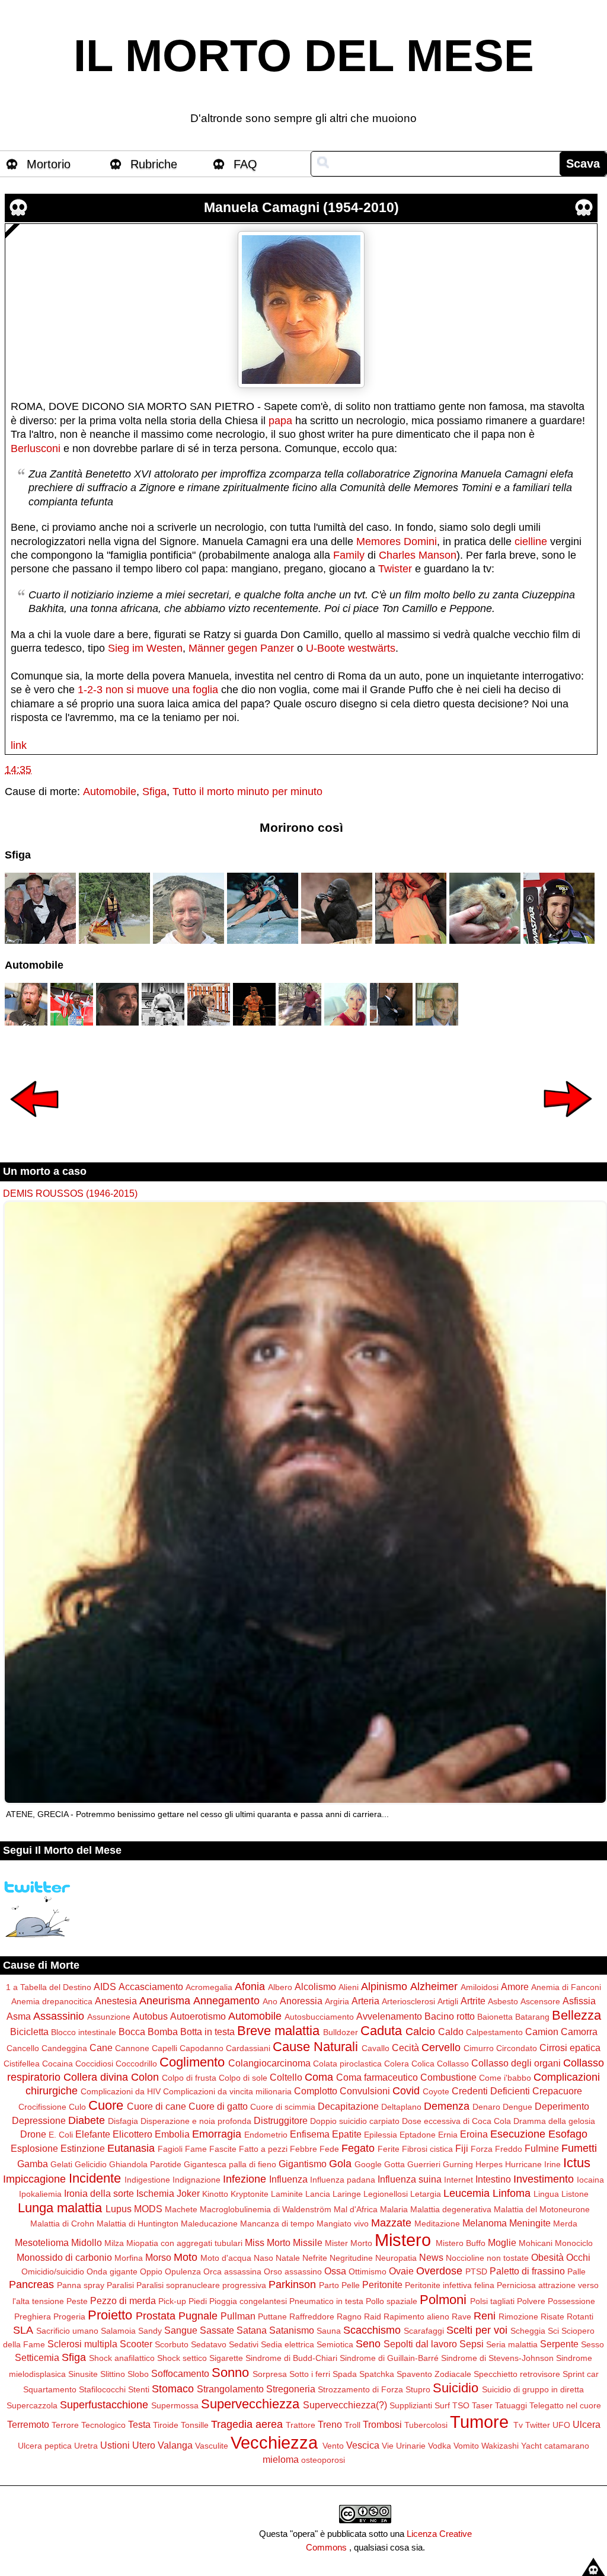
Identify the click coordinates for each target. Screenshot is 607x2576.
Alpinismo (384, 1987)
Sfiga (154, 792)
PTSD (476, 2271)
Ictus (577, 2163)
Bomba (163, 2032)
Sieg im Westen (145, 648)
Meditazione (437, 2223)
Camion (542, 2032)
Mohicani (536, 2243)
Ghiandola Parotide (145, 2164)
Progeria (69, 2317)
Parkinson (292, 2285)
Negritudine (351, 2258)
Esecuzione (518, 2134)
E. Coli (61, 2135)
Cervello (441, 2048)
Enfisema (310, 2134)
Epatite (347, 2134)
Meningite (530, 2223)
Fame (196, 2149)
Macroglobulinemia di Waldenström (266, 2209)
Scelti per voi (477, 2330)
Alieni (349, 1987)
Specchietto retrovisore (517, 2374)
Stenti (139, 2389)
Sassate (217, 2330)
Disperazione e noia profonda (196, 2121)
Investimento (544, 2179)
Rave (461, 2317)
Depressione (39, 2120)
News (431, 2257)
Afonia (250, 1987)
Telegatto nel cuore (565, 2405)
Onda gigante (112, 2271)
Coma (319, 2077)
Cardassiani (248, 2048)
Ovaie (401, 2271)
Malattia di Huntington (138, 2223)
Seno (368, 2344)
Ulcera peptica (45, 2446)
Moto (186, 2257)
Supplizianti (411, 2405)
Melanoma (485, 2223)
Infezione (245, 2179)
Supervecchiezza (250, 2404)
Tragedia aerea (247, 2424)
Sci (553, 2331)
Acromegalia (209, 1987)
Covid (406, 2091)
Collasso (453, 2064)
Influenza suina (410, 2179)
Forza (482, 2149)
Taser (482, 2405)
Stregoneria (291, 2389)
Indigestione (147, 2180)
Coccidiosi (94, 2064)
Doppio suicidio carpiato (355, 2121)
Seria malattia (512, 2344)
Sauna (329, 2331)
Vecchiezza (274, 2443)
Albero (280, 1987)
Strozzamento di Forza (360, 2389)
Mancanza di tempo (277, 2223)
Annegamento (226, 2001)
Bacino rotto (450, 2016)
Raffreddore (312, 2317)
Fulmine (542, 2148)
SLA (23, 2330)
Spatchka (377, 2374)
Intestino (493, 2179)
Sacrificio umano (67, 2331)
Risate (552, 2317)
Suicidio (456, 2388)
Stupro (418, 2389)
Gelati (61, 2164)
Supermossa (175, 2405)
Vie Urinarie (404, 2446)
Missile (308, 2242)
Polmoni (443, 2300)
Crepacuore (557, 2091)
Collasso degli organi (516, 2063)
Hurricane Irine (533, 2164)
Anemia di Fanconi (566, 1987)
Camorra (579, 2032)
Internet (459, 2180)
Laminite (287, 2194)
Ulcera (587, 2424)
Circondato (517, 2048)
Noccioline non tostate (487, 2258)
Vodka (440, 2446)
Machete (181, 2209)
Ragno (349, 2317)
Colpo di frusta (189, 2078)
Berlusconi (36, 448)
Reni (485, 2316)
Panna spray (81, 2285)
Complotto (316, 2091)
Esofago (568, 2134)
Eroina (474, 2134)
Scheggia (528, 2331)
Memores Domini (397, 542)
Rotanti (580, 2317)
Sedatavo (209, 2344)
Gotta (394, 2164)
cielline (531, 542)
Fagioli (170, 2149)
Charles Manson (418, 555)
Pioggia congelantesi (248, 2301)
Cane (101, 2048)
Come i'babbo (505, 2078)
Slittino (113, 2374)
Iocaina (590, 2180)
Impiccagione (34, 2179)
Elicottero (132, 2134)
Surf (442, 2405)
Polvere (531, 2301)
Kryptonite (250, 2194)
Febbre (303, 2149)
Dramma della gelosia (554, 2121)
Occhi (578, 2257)
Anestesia (116, 2001)
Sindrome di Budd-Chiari (291, 2358)
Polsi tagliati (492, 2301)
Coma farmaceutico (377, 2077)
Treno (330, 2424)
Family (349, 555)
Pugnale (198, 2316)
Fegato (358, 2148)
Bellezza (576, 2015)
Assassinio (59, 2016)
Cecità (405, 2048)
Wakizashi (500, 2446)
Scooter (136, 2344)
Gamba (33, 2164)
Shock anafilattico (122, 2358)
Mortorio (49, 164)
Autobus (150, 2016)
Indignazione (197, 2180)
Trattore (301, 2425)
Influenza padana (343, 2180)
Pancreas (31, 2285)
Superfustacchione (104, 2405)
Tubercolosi (426, 2425)
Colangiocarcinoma (269, 2063)
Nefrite (315, 2258)
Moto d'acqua (226, 2258)
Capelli (164, 2048)
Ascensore (540, 2001)
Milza (114, 2243)
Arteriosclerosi (408, 2001)
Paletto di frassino (527, 2271)
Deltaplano (401, 2107)
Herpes (489, 2164)
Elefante (93, 2134)
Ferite (389, 2149)
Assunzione (109, 2017)
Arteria (365, 2001)
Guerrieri (424, 2164)
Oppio (151, 2271)
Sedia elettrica (287, 2344)
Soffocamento (180, 2373)
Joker (188, 2193)
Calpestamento (494, 2032)
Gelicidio (91, 2164)
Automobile (110, 792)
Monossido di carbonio (64, 2257)
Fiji (462, 2148)
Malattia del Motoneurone (542, 2209)
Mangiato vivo (343, 2223)
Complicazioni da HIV (121, 2091)
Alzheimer (434, 1987)
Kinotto (215, 2194)
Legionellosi (386, 2194)
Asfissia (579, 2001)
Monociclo (574, 2243)
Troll (352, 2425)
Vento (333, 2446)
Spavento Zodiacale (434, 2374)
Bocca (132, 2032)
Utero (144, 2445)
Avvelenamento (389, 2016)
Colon (145, 2077)
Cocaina (57, 2064)
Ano (270, 2001)
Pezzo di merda (123, 2301)
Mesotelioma (42, 2242)
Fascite (223, 2149)
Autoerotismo (198, 2016)
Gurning (458, 2164)
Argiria (337, 2001)
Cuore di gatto (218, 2106)
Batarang (532, 2017)
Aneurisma (165, 2001)
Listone (575, 2194)
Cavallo (376, 2048)
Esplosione (34, 2148)
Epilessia (381, 2135)
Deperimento (562, 2106)
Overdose (439, 2271)
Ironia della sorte (99, 2193)
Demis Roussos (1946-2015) (70, 1193)
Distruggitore (281, 2120)
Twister (395, 569)
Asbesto (503, 2001)
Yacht (531, 2446)
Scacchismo (372, 2330)
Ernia (448, 2135)
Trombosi (382, 2424)
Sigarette (226, 2358)
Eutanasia (131, 2148)
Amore (515, 1987)
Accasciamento (151, 1987)
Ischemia (155, 2193)
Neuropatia (396, 2258)
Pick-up (172, 2301)
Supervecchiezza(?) (345, 2405)
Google (368, 2164)
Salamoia (118, 2331)
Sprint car (581, 2374)
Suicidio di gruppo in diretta (533, 2389)
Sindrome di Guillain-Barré (389, 2358)
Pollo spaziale (392, 2301)
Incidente (95, 2178)
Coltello (286, 2077)
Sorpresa (270, 2374)
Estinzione (83, 2148)
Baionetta (495, 2017)
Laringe (347, 2194)
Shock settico (182, 2358)
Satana (252, 2330)
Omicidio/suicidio (53, 2271)
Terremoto (28, 2424)
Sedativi (244, 2344)
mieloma (281, 2459)
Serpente (559, 2344)
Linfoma (512, 2193)
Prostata (156, 2316)
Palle (576, 2271)
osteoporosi (323, 2460)
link (19, 745)
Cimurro (479, 2048)
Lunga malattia (60, 2208)
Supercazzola (32, 2405)
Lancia (318, 2194)
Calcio (420, 2032)
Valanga (175, 2445)
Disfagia (123, 2121)
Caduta (381, 2031)
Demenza (447, 2106)
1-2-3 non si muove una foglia (148, 690)
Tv (518, 2425)
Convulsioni (365, 2091)
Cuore (106, 2105)
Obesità (547, 2257)
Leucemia (467, 2193)
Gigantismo (303, 2164)
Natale (288, 2258)
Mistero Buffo (461, 2243)
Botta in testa (207, 2032)
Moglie (502, 2242)
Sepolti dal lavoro (420, 2344)
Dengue (517, 2107)
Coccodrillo (136, 2064)
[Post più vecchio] (568, 1125)
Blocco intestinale (84, 2032)
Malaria (394, 2209)
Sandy (150, 2331)
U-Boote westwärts (351, 648)
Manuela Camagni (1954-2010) (301, 208)
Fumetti (579, 2148)
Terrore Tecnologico (89, 2425)
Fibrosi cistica (427, 2149)
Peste (77, 2301)
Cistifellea (22, 2064)
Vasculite (212, 2446)
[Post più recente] (34, 1125)
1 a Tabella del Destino (49, 1987)
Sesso (592, 2344)
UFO (561, 2425)
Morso (158, 2257)
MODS (148, 2209)
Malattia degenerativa (451, 2209)
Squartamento (50, 2389)
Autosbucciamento (319, 2017)
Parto (329, 2285)
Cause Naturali (315, 2047)
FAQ (245, 164)
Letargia (426, 2194)
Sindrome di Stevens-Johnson (497, 2358)
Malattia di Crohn (62, 2223)
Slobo (138, 2374)
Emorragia (217, 2134)
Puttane (272, 2317)
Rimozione (518, 2317)
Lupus (119, 2209)
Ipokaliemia (40, 2194)
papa (280, 421)
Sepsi (472, 2344)
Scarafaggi (424, 2331)
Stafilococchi (102, 2389)
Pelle (351, 2285)
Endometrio (266, 2135)
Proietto (110, 2315)
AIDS (105, 1987)
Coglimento (192, 2062)
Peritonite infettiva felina (450, 2285)
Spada (345, 2374)
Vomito (466, 2446)
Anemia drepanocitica (52, 2001)
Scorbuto (172, 2344)
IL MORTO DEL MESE (304, 56)
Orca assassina (232, 2271)
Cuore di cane (156, 2106)
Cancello (23, 2048)
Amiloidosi (480, 1987)
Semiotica (335, 2344)
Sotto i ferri (310, 2374)
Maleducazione (209, 2223)
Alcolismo (315, 1987)
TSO (461, 2405)
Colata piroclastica (347, 2064)
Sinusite (83, 2374)
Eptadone (418, 2135)
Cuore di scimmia (283, 2107)
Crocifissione (42, 2107)
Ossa (335, 2271)
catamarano (567, 2446)
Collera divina (96, 2077)
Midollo (87, 2242)
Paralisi (120, 2285)
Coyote (436, 2091)
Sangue (181, 2330)
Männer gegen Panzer (241, 648)
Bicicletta (29, 2032)
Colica (423, 2064)
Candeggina (64, 2048)
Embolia (172, 2134)
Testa (139, 2424)
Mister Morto (349, 2243)
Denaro (486, 2107)
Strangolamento (230, 2389)
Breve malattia (278, 2031)
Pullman (238, 2316)
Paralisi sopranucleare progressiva (201, 2285)
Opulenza (183, 2271)
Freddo (509, 2149)
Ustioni (115, 2445)
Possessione (571, 2301)
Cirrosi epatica (570, 2048)
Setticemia (37, 2357)
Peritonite (382, 2285)
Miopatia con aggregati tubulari (184, 2243)
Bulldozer (341, 2032)
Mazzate (391, 2223)
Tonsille (195, 2425)
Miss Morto (268, 2242)
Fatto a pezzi (263, 2149)
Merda (565, 2223)
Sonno (230, 2372)
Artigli (448, 2001)
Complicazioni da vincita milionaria (227, 2091)
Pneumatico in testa (326, 2301)
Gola (340, 2164)
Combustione (448, 2077)
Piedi (198, 2301)
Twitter (538, 2425)
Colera (397, 2064)
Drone (33, 2134)
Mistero (403, 2240)
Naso (263, 2258)
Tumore (479, 2422)
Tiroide (166, 2425)
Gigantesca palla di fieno (230, 2164)
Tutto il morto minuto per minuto (247, 792)
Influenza (288, 2179)
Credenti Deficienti (491, 2091)
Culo (77, 2107)
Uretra (86, 2446)
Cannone (132, 2048)
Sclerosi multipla (82, 2344)
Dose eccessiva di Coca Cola (456, 2121)
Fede (329, 2149)
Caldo (451, 2032)
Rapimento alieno (416, 2317)
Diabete (87, 2120)
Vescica (363, 2445)
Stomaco (173, 2389)
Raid (373, 2317)
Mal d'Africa (356, 2209)
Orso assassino (293, 2271)
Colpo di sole (243, 2078)
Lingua (546, 2194)
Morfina (129, 2258)
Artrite (473, 2001)
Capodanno (202, 2048)
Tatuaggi (511, 2405)
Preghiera (33, 2317)
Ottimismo (368, 2271)
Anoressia (301, 2001)
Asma (19, 2016)
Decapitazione (348, 2106)
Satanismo (292, 2330)
